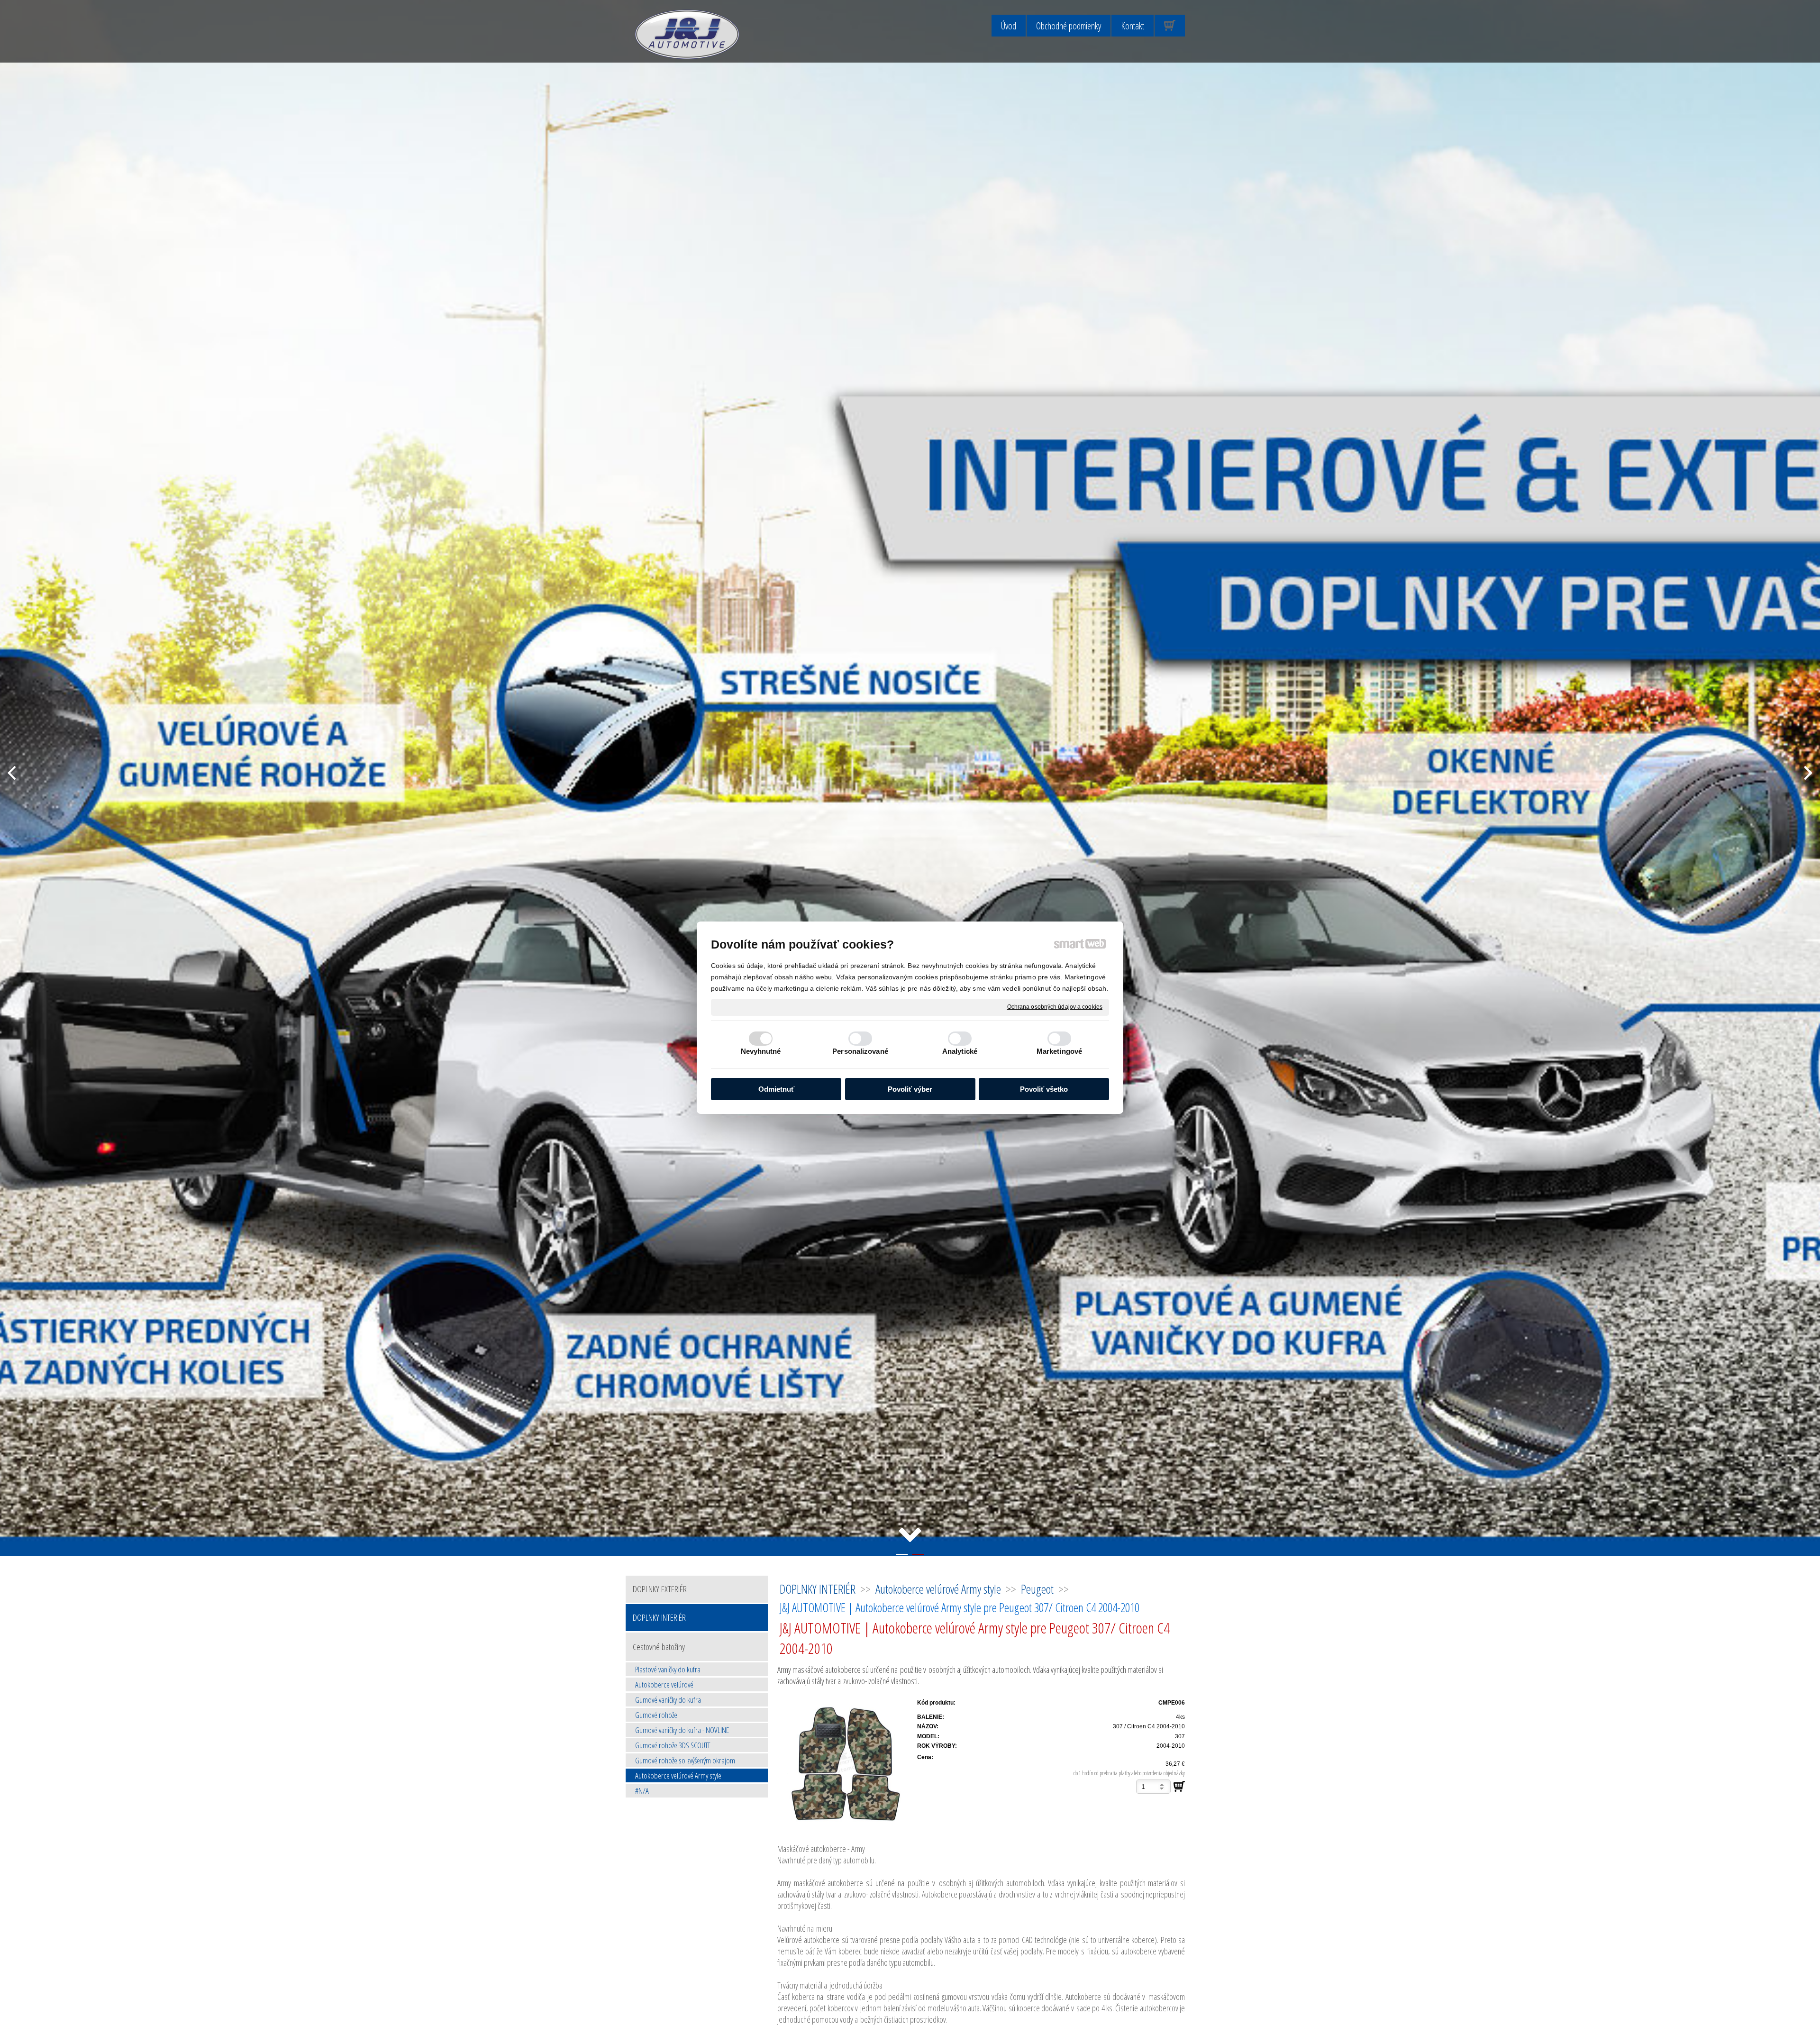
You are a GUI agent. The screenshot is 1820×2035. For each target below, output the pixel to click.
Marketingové (1059, 1051)
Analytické (960, 1051)
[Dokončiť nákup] (1170, 26)
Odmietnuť (776, 1089)
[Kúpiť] (1179, 1787)
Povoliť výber (910, 1089)
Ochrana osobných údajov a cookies (1055, 1006)
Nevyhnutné (761, 1051)
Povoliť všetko (1044, 1089)
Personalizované (860, 1051)
